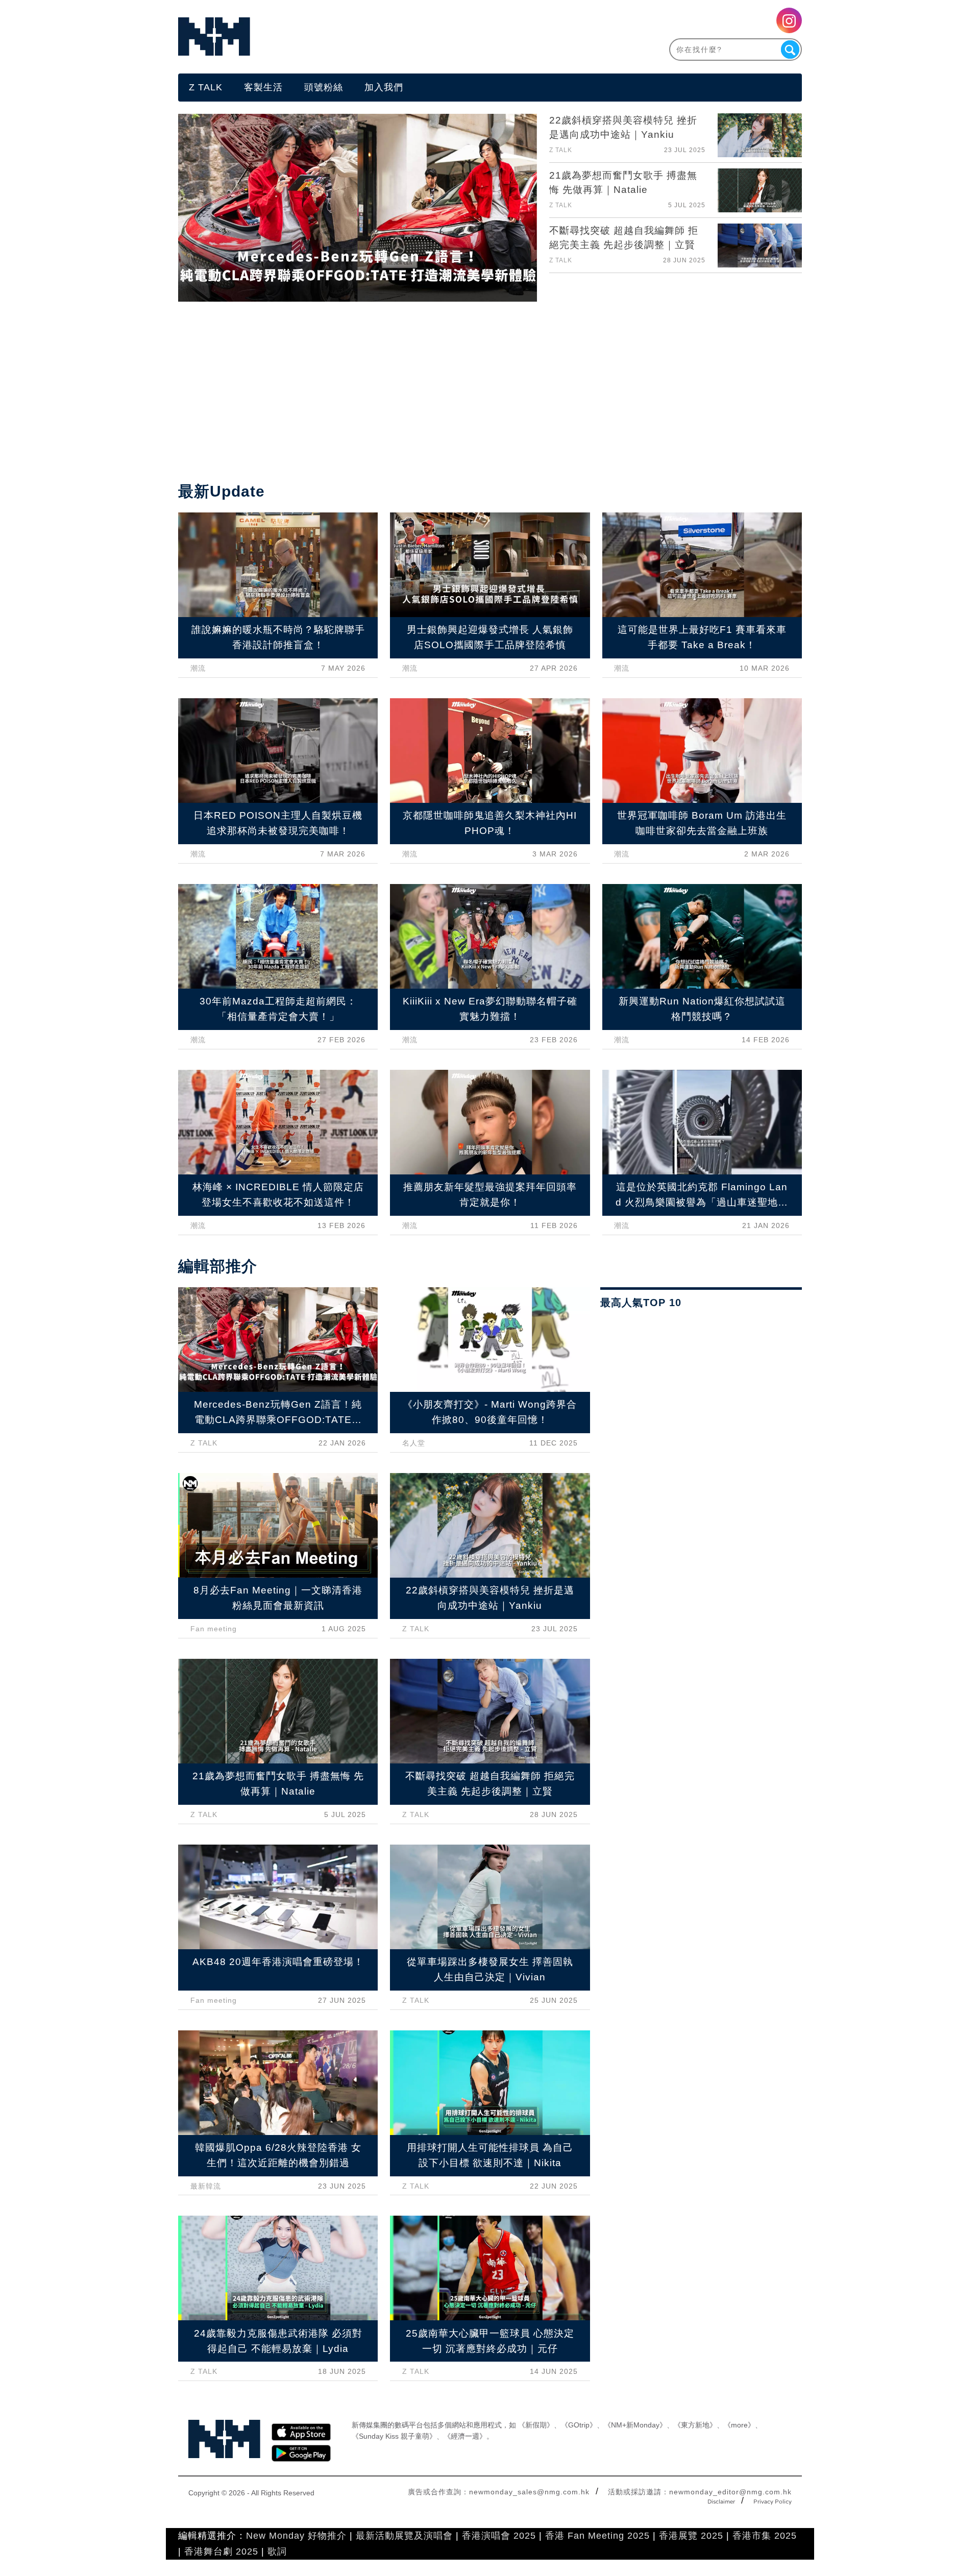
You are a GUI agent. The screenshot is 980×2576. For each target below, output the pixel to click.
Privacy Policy (773, 2502)
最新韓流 (206, 2186)
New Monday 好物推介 (296, 2536)
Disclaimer (721, 2502)
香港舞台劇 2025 (221, 2552)
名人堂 (414, 1443)
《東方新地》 (695, 2425)
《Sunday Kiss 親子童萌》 (394, 2436)
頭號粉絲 (324, 87)
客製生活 (263, 87)
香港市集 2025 (765, 2536)
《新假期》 (536, 2425)
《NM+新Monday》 (635, 2425)
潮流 (198, 668)
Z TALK (206, 87)
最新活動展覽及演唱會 (404, 2536)
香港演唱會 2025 (499, 2536)
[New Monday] (334, 36)
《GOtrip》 (579, 2425)
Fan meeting (214, 1629)
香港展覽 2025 (691, 2536)
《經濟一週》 (465, 2436)
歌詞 (277, 2552)
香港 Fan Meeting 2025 (597, 2536)
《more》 (739, 2425)
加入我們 (384, 87)
